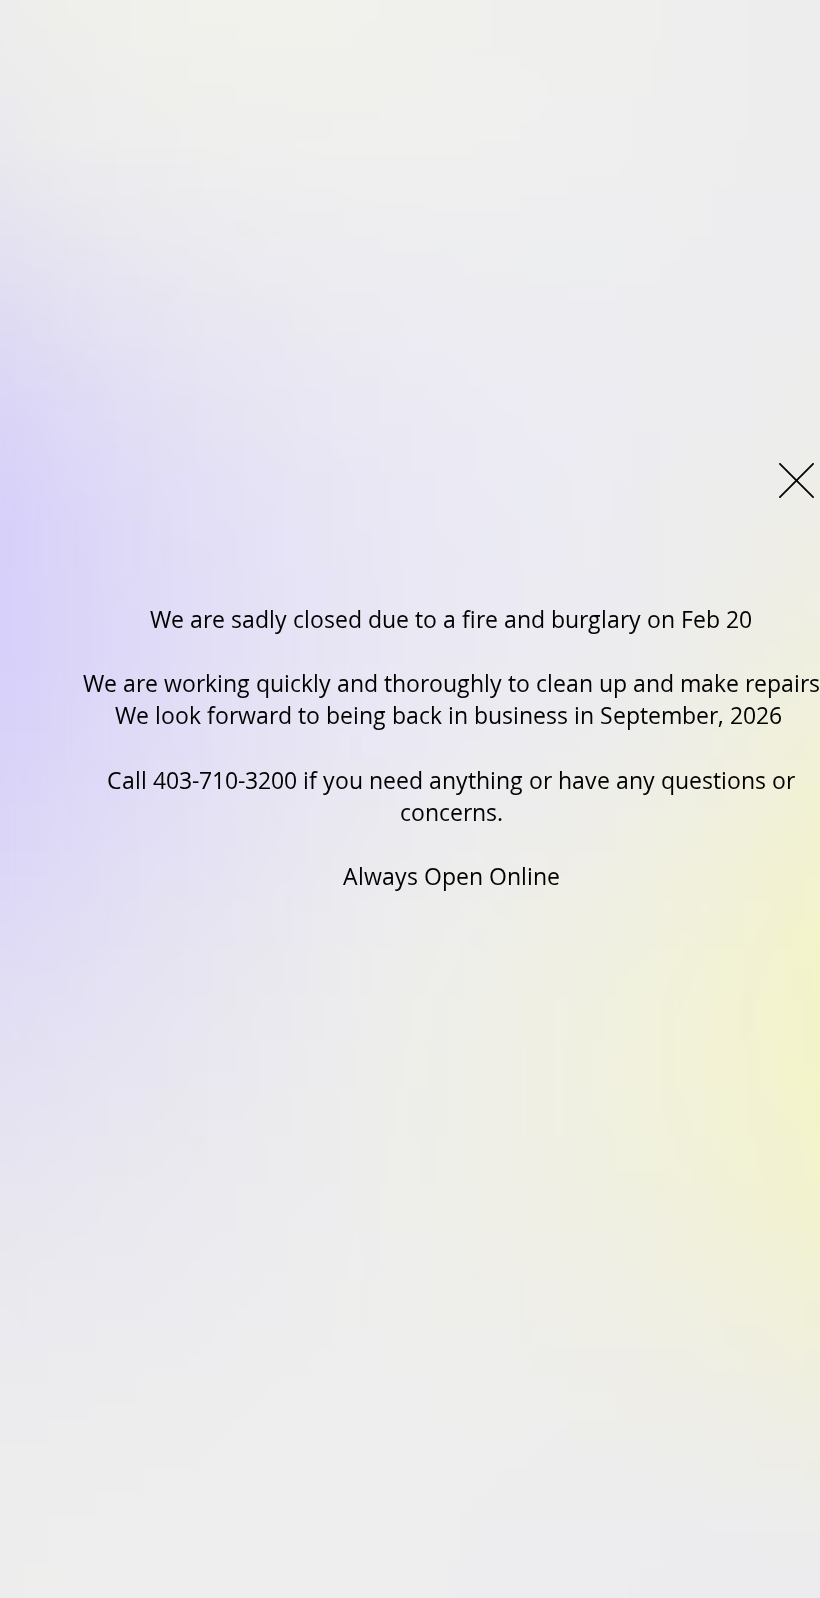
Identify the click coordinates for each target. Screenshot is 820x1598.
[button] (796, 480)
